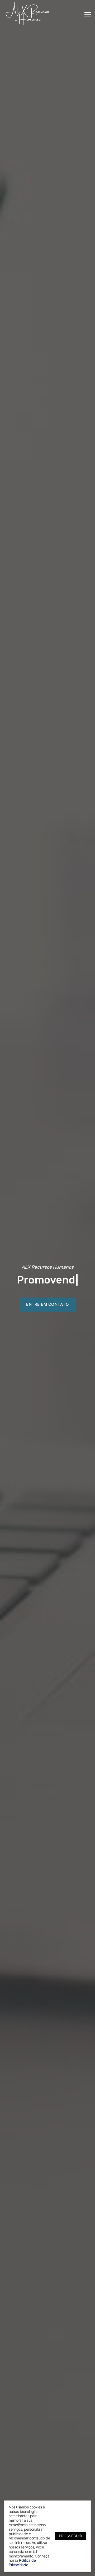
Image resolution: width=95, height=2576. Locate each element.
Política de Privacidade (22, 2562)
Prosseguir (70, 2536)
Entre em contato (47, 1304)
